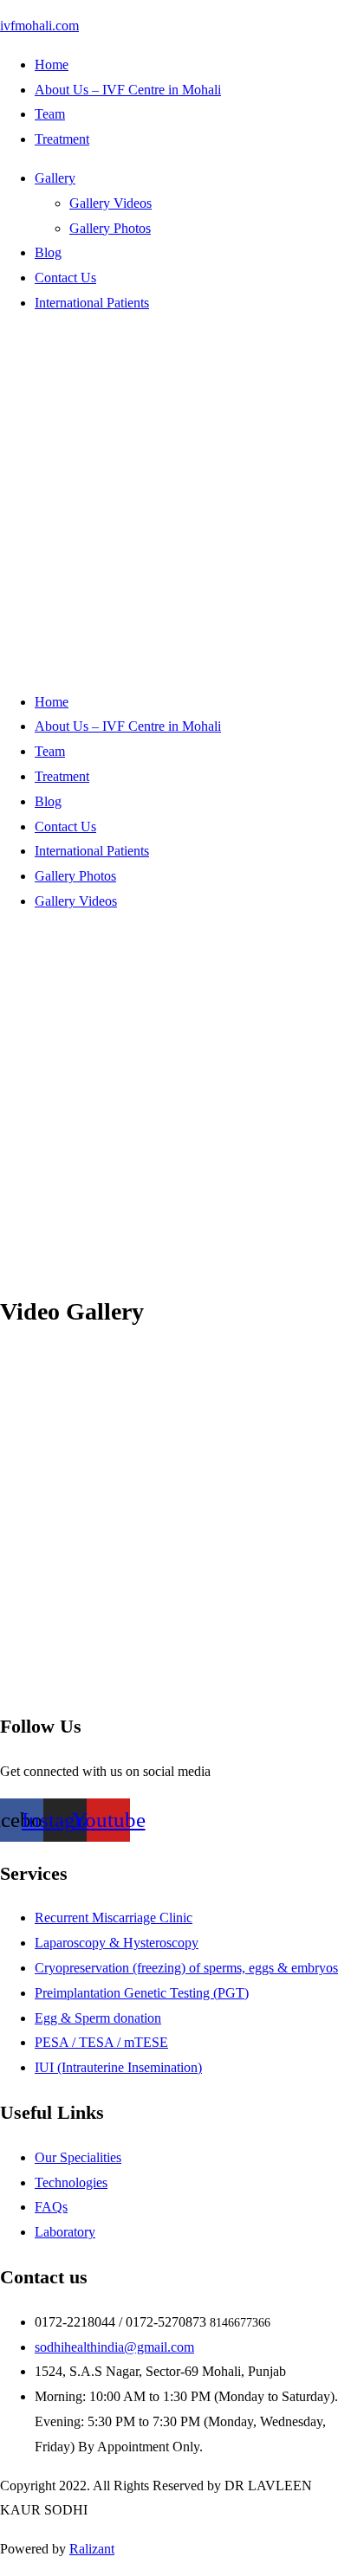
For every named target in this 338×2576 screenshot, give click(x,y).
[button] (186, 179)
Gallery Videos (110, 203)
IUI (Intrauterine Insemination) (118, 2067)
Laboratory (65, 2232)
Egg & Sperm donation (98, 2018)
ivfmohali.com (39, 26)
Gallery (55, 178)
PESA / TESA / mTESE (101, 2042)
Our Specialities (78, 2157)
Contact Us (65, 278)
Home (52, 65)
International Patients (92, 303)
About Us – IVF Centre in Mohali (128, 90)
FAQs (51, 2207)
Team (50, 114)
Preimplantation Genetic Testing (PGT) (142, 1993)
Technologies (71, 2182)
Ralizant (92, 2549)
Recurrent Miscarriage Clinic (114, 1917)
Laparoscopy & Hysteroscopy (117, 1943)
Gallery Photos (110, 228)
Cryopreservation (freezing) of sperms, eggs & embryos (186, 1968)
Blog (48, 252)
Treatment (62, 139)
